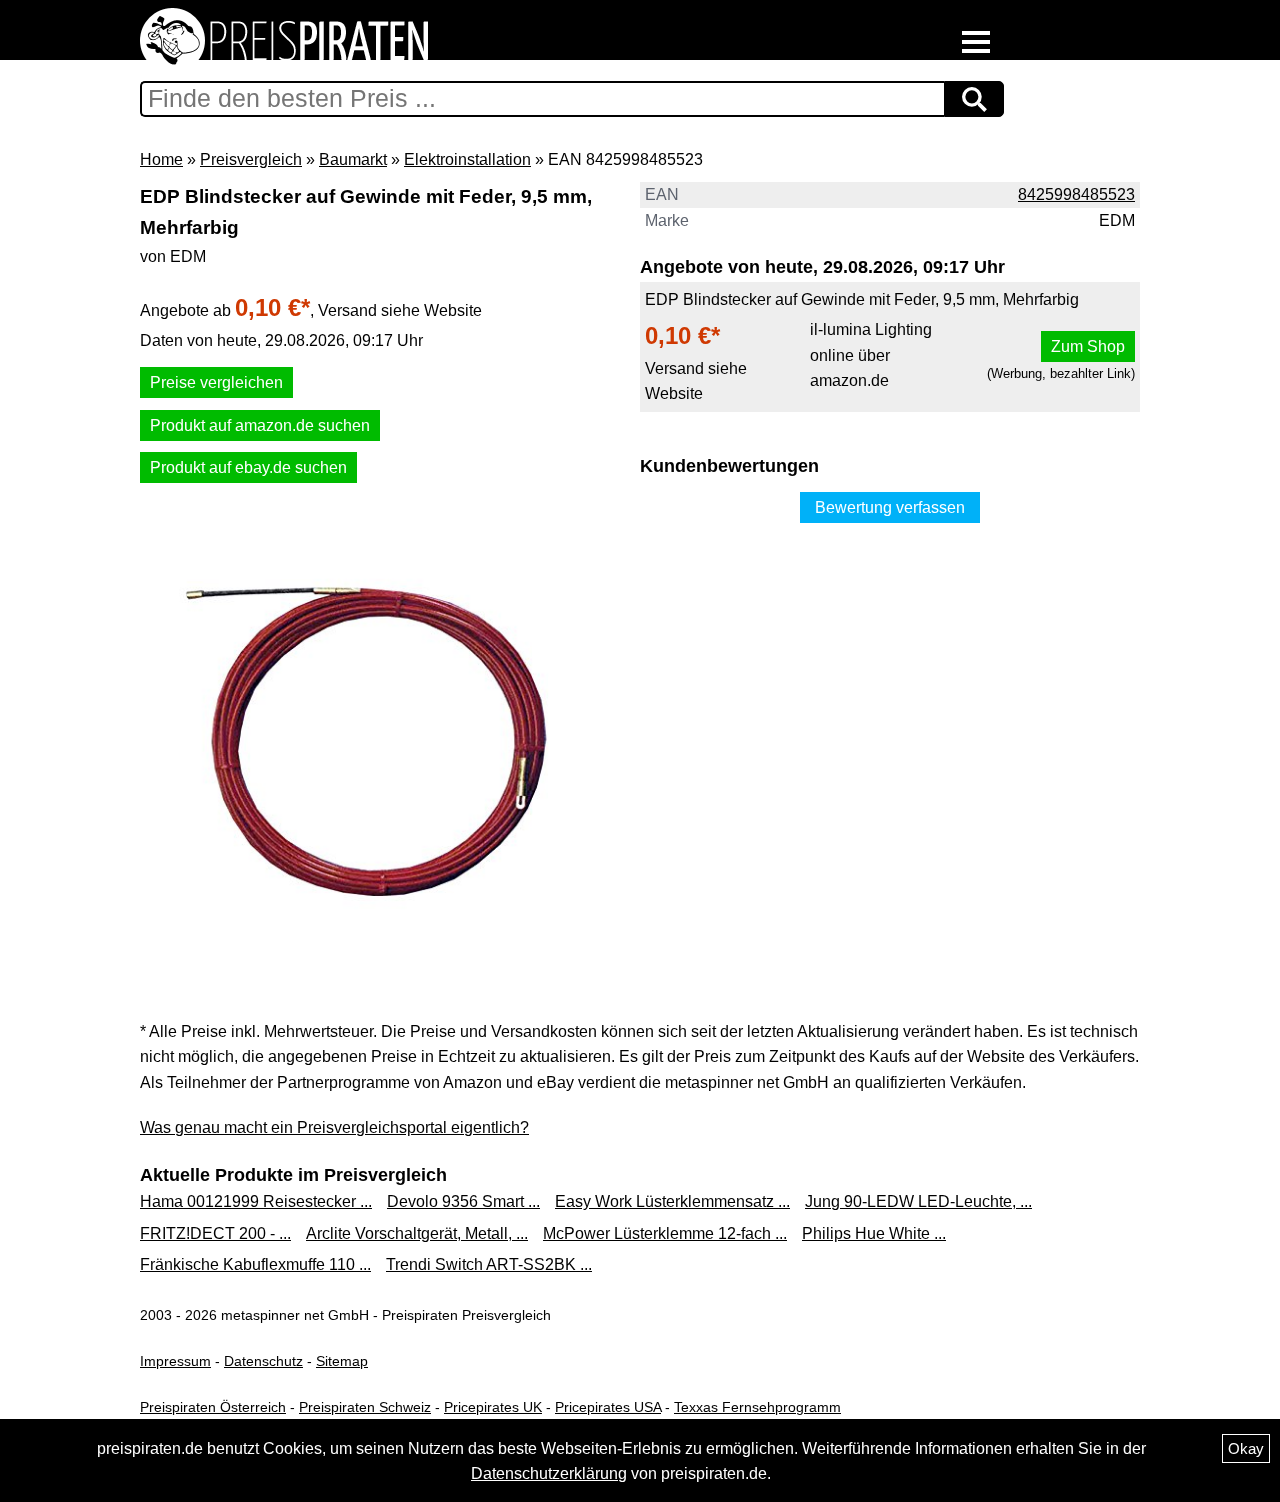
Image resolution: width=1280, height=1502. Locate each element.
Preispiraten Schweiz (365, 1407)
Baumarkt (353, 159)
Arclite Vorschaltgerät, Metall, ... (417, 1233)
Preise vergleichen (216, 382)
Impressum (175, 1361)
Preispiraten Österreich (213, 1407)
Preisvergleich (251, 159)
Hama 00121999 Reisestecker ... (256, 1201)
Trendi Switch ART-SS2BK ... (489, 1264)
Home (161, 159)
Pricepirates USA (608, 1407)
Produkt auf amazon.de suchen (260, 425)
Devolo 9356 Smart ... (463, 1201)
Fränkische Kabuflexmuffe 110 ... (255, 1264)
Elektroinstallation (467, 159)
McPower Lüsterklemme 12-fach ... (665, 1233)
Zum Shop (1088, 346)
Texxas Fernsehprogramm (757, 1407)
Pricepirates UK (493, 1407)
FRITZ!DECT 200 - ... (215, 1233)
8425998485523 (1076, 194)
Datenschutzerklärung (549, 1473)
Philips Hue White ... (874, 1233)
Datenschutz (263, 1361)
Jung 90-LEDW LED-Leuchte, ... (918, 1201)
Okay (1246, 1448)
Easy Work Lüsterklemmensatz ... (672, 1201)
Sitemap (342, 1361)
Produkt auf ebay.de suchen (248, 467)
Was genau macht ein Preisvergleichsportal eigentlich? (334, 1127)
